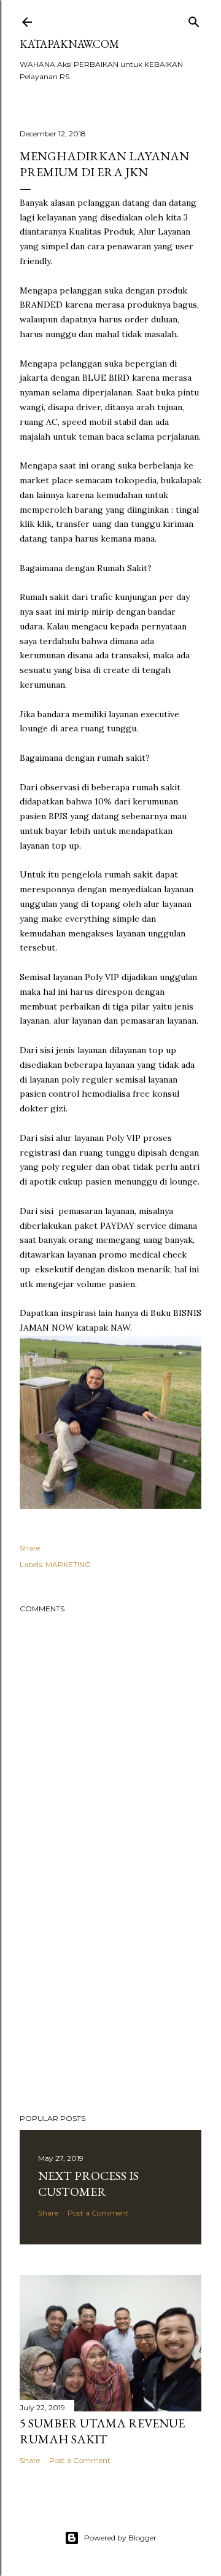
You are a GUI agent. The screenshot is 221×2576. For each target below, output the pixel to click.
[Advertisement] (110, 2006)
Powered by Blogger (120, 2538)
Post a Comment (98, 2213)
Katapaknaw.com (69, 44)
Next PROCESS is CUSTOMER (88, 2184)
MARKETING (68, 1564)
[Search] (194, 19)
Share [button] (30, 1548)
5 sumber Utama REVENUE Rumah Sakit (102, 2431)
